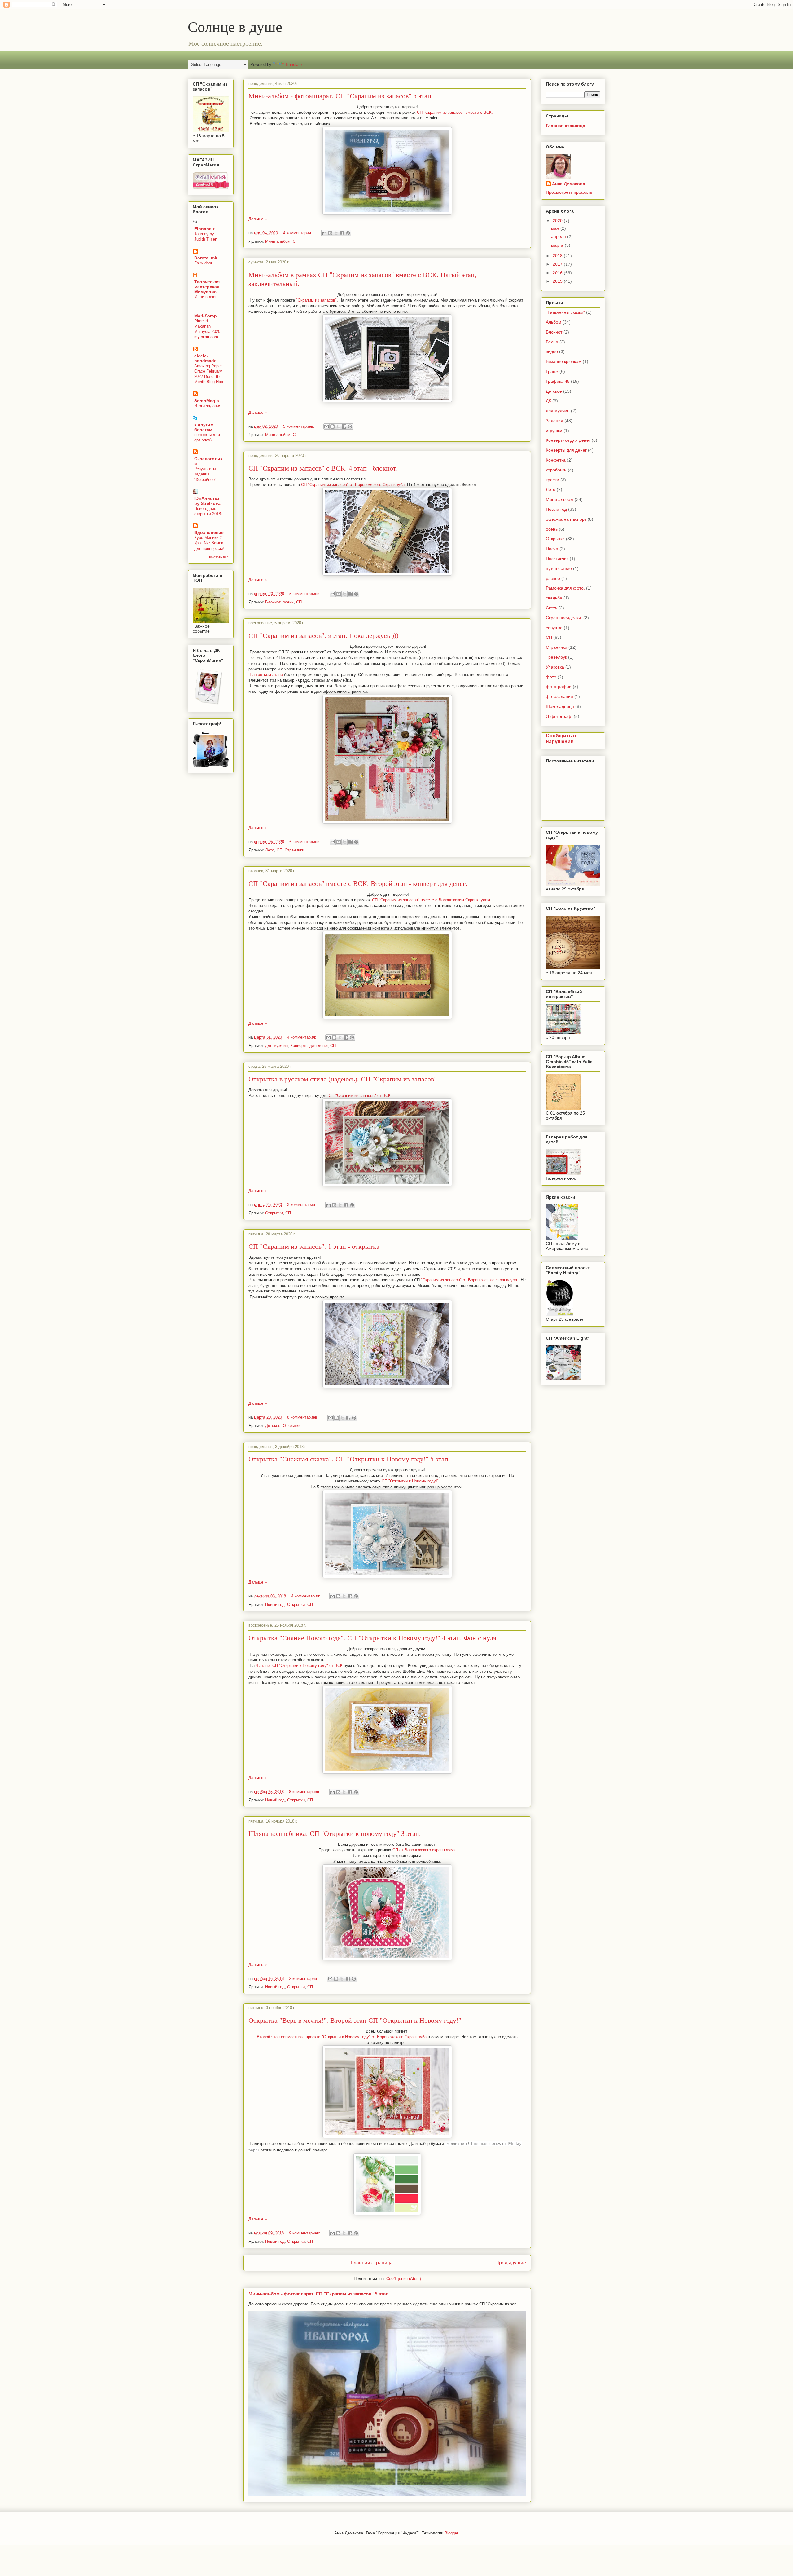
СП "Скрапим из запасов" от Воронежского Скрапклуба (353, 485)
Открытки (274, 1213)
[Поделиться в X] (336, 233)
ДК (548, 401)
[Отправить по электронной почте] (324, 233)
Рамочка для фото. (565, 588)
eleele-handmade (205, 358)
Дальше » (258, 219)
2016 (558, 273)
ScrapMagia (207, 401)
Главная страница (372, 2263)
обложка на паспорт (566, 519)
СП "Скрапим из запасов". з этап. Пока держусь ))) (323, 635)
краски (552, 480)
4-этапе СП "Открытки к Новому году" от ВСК (300, 1666)
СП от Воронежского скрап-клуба (424, 1850)
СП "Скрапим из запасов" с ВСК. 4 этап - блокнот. (323, 468)
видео (552, 351)
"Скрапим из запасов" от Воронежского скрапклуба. (470, 1280)
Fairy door (203, 263)
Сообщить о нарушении (561, 738)
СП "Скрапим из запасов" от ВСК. (360, 1096)
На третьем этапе (266, 675)
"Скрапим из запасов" (316, 300)
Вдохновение (209, 532)
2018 (558, 256)
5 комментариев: (299, 426)
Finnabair (204, 229)
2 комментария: (304, 1979)
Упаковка (555, 667)
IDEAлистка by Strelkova (207, 501)
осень (288, 602)
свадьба (554, 598)
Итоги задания (208, 406)
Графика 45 (558, 381)
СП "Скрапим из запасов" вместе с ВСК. (456, 112)
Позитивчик (557, 559)
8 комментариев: (303, 1417)
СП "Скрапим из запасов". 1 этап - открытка (314, 1246)
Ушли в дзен (206, 297)
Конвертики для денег (568, 440)
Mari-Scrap (206, 316)
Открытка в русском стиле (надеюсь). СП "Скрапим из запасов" (343, 1079)
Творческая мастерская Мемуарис (207, 287)
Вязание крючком (564, 361)
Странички (294, 850)
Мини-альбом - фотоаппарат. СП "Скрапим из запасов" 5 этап (340, 96)
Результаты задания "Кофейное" (205, 474)
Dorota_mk (206, 258)
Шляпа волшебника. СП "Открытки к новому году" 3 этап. (335, 1833)
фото (551, 677)
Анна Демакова (569, 184)
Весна (552, 342)
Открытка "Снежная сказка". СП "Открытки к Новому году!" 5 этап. (349, 1459)
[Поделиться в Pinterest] (348, 233)
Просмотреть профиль (569, 192)
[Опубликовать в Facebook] (342, 233)
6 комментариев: (306, 842)
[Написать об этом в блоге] (330, 233)
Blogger (451, 2533)
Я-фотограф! (559, 716)
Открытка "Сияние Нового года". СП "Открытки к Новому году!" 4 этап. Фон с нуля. (373, 1638)
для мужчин (276, 1046)
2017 (558, 264)
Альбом (554, 322)
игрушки (554, 431)
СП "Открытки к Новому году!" (410, 1481)
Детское (273, 1426)
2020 (558, 221)
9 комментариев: (305, 2233)
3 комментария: (302, 1205)
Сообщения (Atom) (404, 2279)
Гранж (552, 371)
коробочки (556, 470)
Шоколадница (560, 706)
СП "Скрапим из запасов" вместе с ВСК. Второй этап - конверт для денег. (358, 883)
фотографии (559, 687)
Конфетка (556, 460)
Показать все (218, 557)
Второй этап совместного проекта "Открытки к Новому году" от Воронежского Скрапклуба (342, 2037)
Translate (293, 65)
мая (556, 228)
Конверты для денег (309, 1046)
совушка (554, 628)
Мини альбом (278, 241)
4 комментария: (298, 233)
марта (558, 245)
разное (553, 578)
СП (296, 241)
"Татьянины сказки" (565, 312)
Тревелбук (556, 657)
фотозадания (559, 696)
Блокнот (273, 602)
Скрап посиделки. (564, 618)
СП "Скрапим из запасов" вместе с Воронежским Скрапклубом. (432, 900)
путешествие (559, 568)
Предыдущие (511, 2263)
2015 (558, 281)
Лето (270, 850)
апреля (559, 236)
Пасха (552, 549)
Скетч (552, 608)
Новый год (275, 1604)
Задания (554, 421)
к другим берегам (204, 427)
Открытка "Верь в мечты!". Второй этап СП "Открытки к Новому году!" (355, 2020)
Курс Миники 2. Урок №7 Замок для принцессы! (209, 543)
